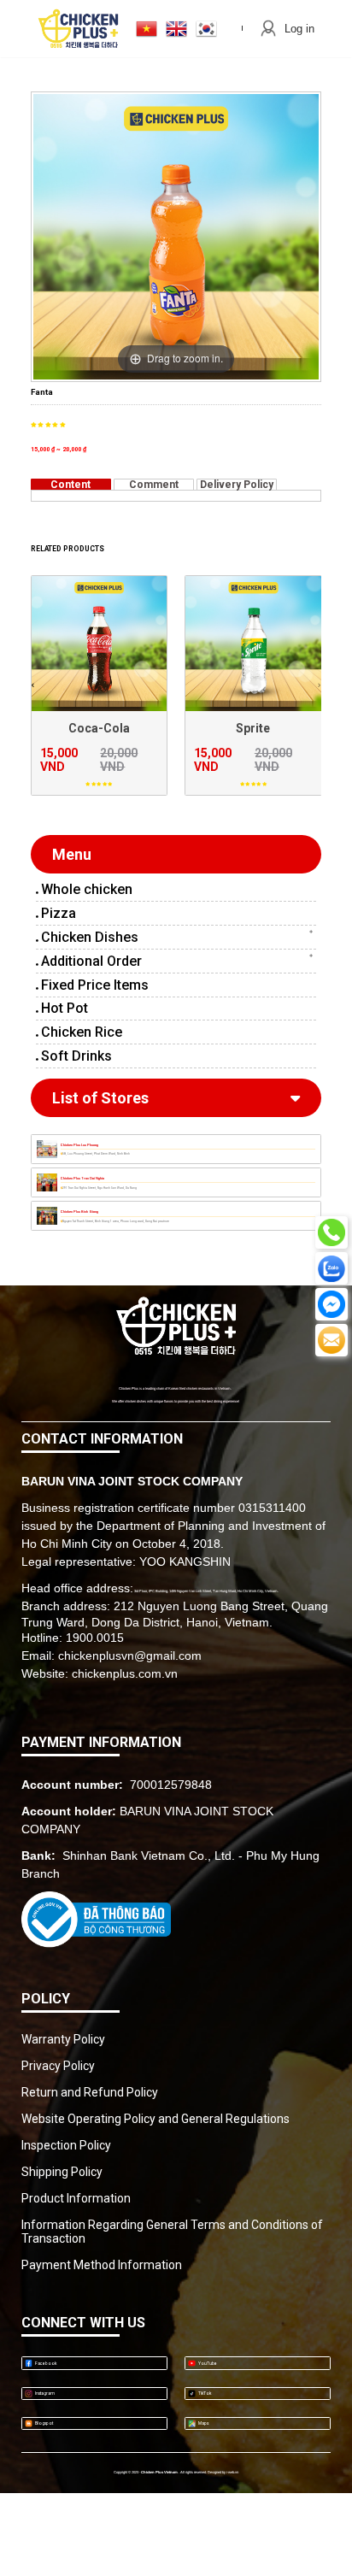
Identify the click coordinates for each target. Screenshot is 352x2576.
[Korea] (206, 29)
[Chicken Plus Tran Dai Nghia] (47, 1182)
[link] (176, 889)
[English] (176, 29)
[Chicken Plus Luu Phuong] (47, 1149)
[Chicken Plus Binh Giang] (47, 1216)
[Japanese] (147, 29)
